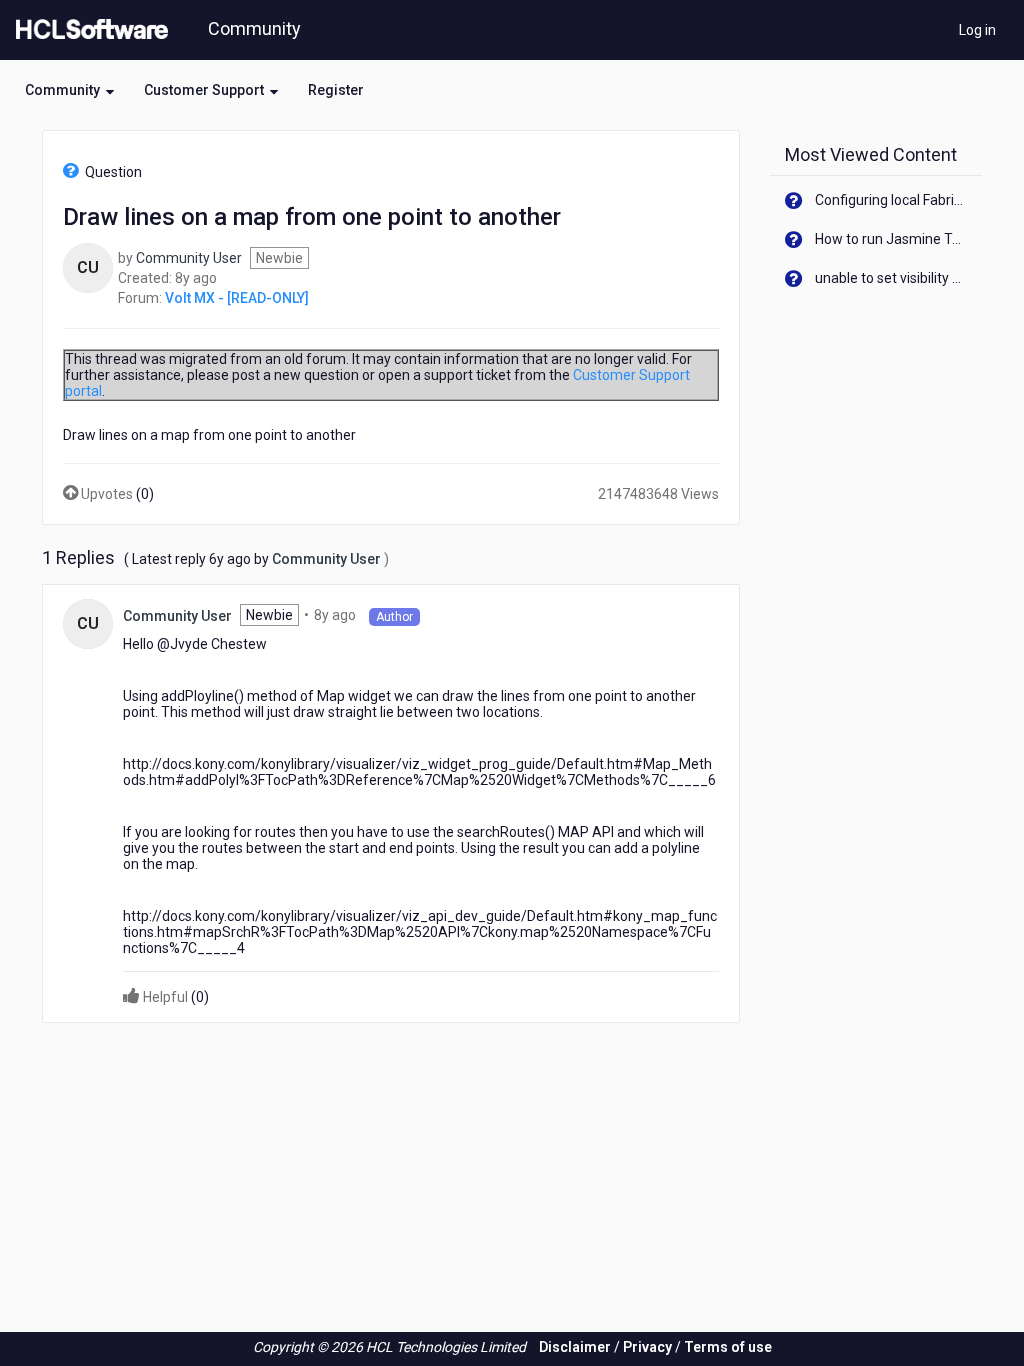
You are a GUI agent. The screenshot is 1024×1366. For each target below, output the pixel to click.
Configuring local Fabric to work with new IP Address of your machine (891, 200)
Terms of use (728, 1347)
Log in (977, 30)
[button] (69, 90)
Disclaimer (575, 1347)
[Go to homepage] (88, 30)
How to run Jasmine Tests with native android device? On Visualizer (891, 239)
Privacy (647, 1347)
